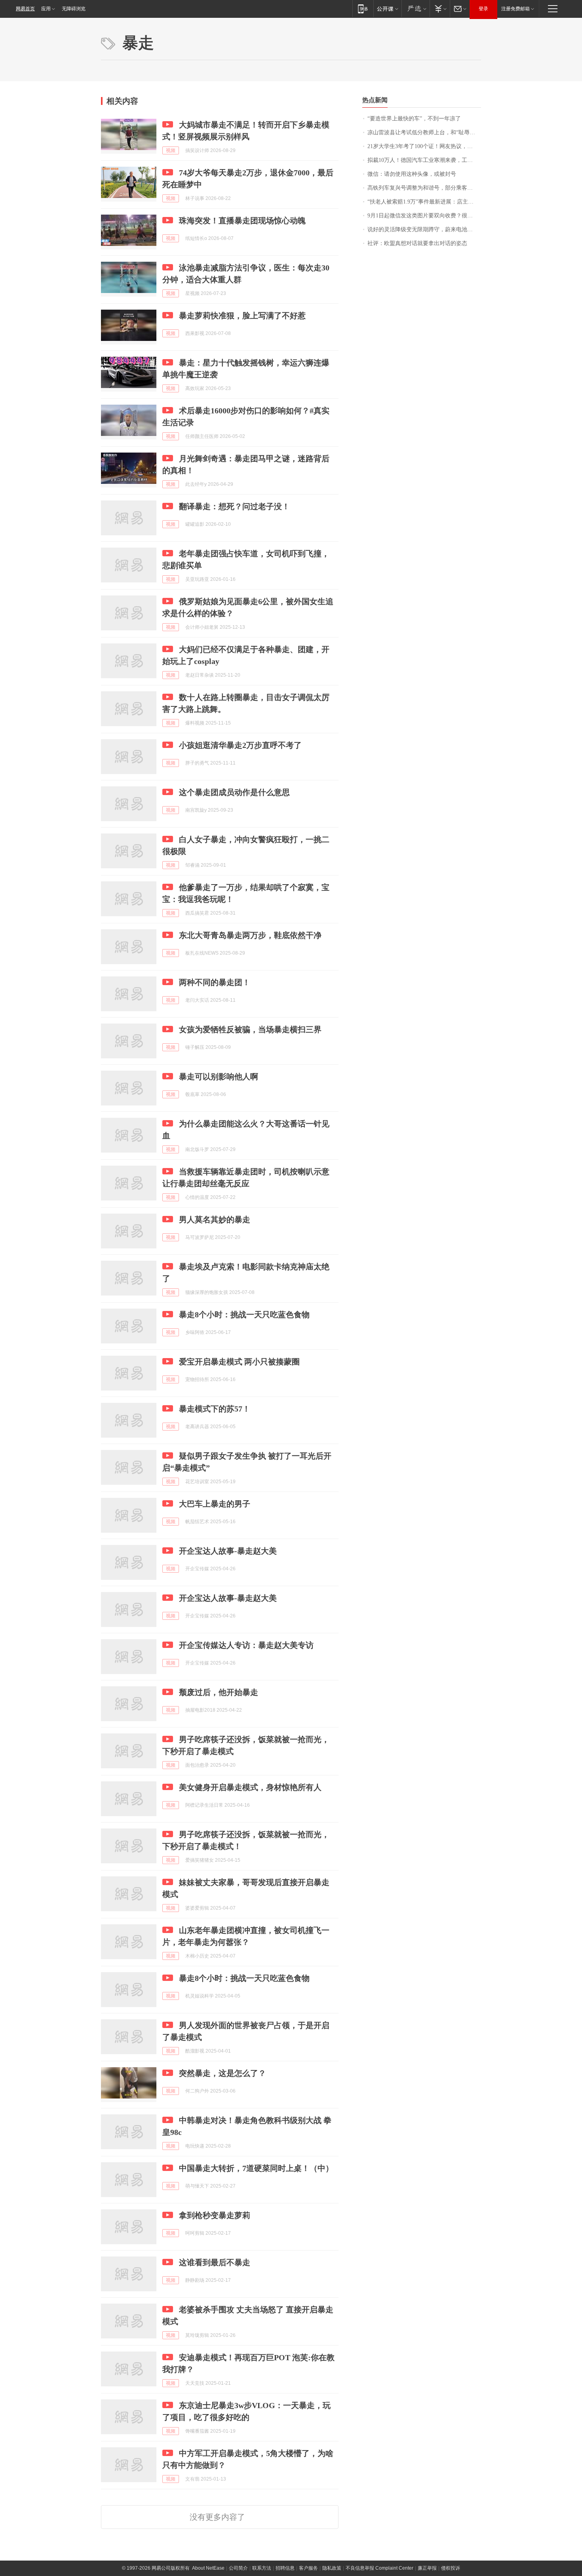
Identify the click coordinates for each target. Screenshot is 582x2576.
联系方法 (262, 2568)
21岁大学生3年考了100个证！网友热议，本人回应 (424, 146)
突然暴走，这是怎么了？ (223, 2073)
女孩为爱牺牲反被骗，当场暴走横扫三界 (250, 1029)
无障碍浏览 (74, 9)
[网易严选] (416, 9)
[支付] (440, 9)
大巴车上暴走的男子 (215, 1504)
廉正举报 (427, 2568)
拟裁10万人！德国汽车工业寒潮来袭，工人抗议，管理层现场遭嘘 (424, 160)
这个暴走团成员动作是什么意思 (234, 792)
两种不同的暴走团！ (215, 982)
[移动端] (363, 9)
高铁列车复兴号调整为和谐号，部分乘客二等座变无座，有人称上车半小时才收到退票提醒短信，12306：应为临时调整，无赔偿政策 (424, 188)
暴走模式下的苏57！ (215, 1409)
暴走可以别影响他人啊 (219, 1077)
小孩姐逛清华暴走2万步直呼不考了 (240, 745)
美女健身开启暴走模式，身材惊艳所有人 (250, 1787)
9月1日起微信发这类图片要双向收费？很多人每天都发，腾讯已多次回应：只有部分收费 (424, 216)
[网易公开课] (387, 9)
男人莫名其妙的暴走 (215, 1220)
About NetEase (208, 2568)
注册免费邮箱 (515, 9)
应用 (46, 9)
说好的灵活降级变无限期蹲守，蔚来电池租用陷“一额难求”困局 (424, 229)
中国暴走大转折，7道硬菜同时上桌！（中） (256, 2168)
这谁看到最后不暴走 (215, 2262)
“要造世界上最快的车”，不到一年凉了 (414, 119)
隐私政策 (332, 2568)
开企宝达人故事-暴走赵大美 (228, 1551)
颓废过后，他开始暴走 (219, 1692)
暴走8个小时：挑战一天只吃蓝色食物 (244, 1315)
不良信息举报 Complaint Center (379, 2568)
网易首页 (25, 9)
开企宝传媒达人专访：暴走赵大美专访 (246, 1645)
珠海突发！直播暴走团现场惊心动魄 (242, 221)
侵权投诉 (451, 2568)
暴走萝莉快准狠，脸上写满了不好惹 (242, 316)
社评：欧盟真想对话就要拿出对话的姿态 (417, 243)
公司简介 (238, 2568)
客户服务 (308, 2568)
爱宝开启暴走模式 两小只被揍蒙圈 (239, 1362)
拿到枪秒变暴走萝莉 (215, 2215)
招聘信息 (285, 2568)
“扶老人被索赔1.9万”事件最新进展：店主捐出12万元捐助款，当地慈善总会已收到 (424, 202)
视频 (171, 150)
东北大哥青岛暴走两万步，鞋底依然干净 (250, 935)
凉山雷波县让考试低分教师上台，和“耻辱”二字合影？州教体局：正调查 (424, 132)
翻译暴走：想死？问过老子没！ (234, 506)
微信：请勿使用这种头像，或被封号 (412, 174)
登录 (483, 9)
